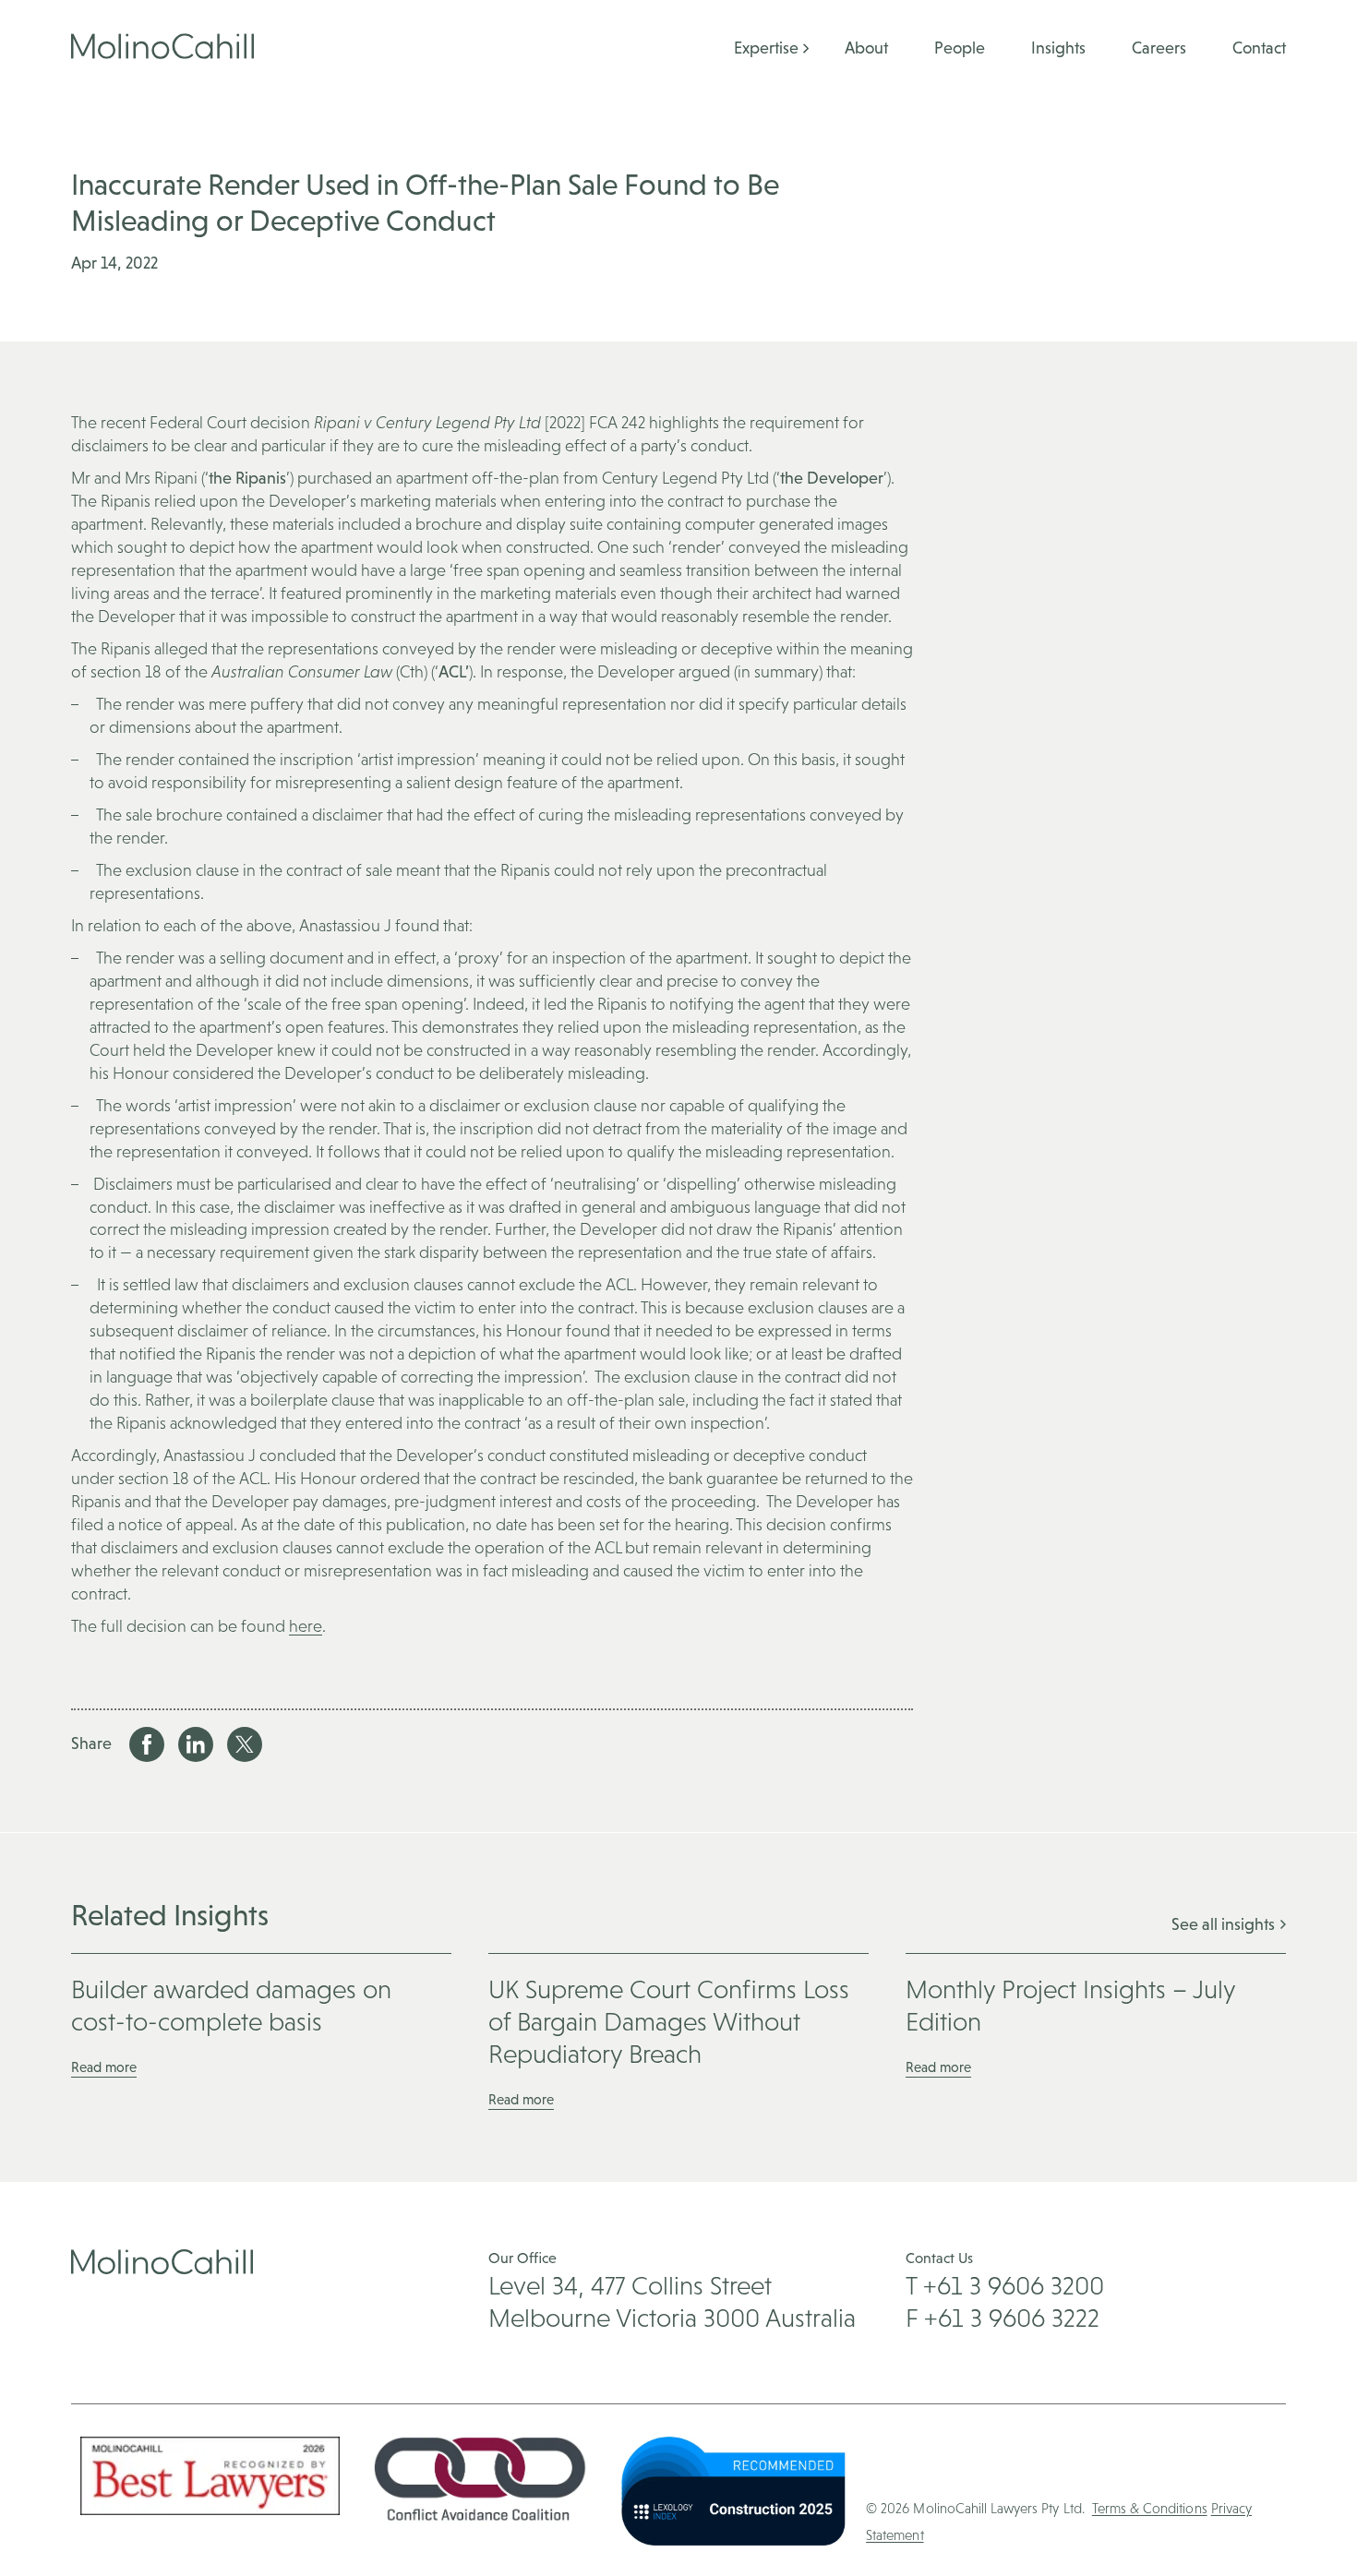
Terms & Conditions (1150, 2508)
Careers (1159, 48)
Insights (1058, 48)
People (960, 48)
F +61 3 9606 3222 (1003, 2318)
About (866, 48)
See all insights (1225, 1924)
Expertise (766, 48)
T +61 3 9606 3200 (1005, 2285)
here (306, 1626)
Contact (1259, 48)
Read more (104, 2067)
